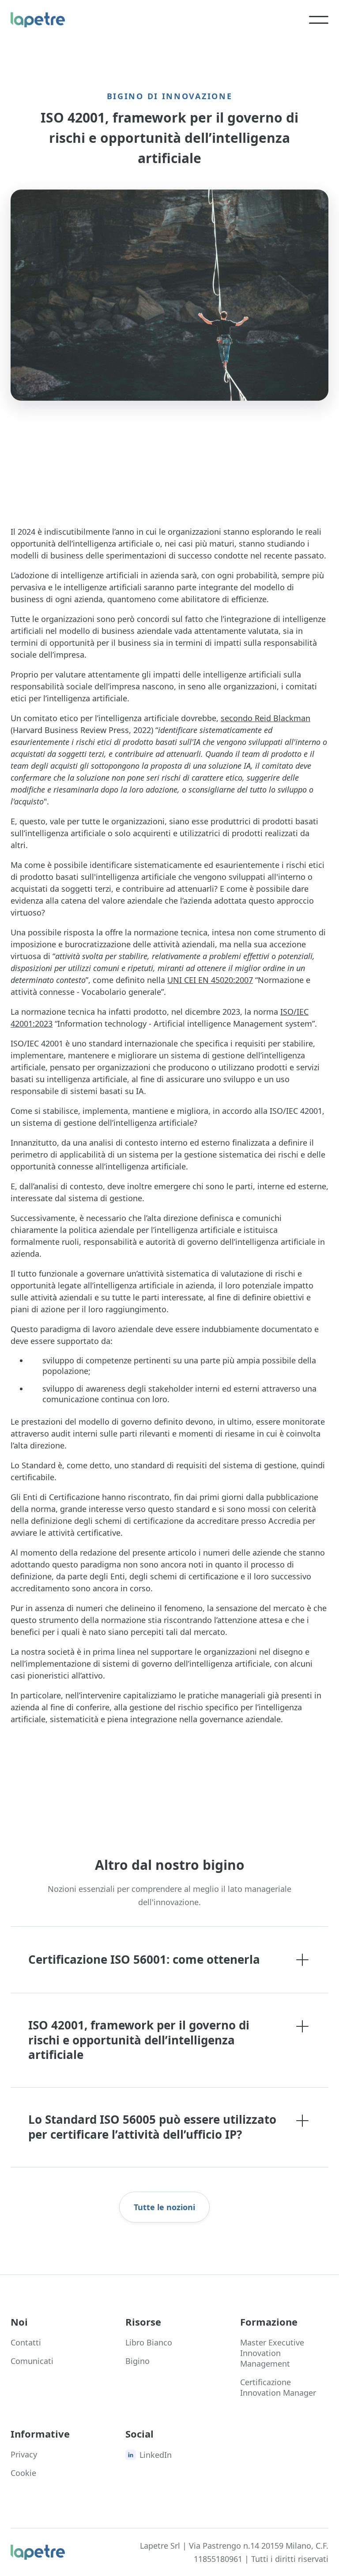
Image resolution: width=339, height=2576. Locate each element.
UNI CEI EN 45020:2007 (210, 980)
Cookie (23, 2473)
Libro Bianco (149, 2342)
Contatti (26, 2342)
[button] (319, 20)
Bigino (137, 2361)
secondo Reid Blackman (266, 718)
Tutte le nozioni (164, 2207)
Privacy (24, 2454)
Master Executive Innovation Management (272, 2353)
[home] (38, 20)
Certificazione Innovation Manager (278, 2387)
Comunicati (32, 2361)
